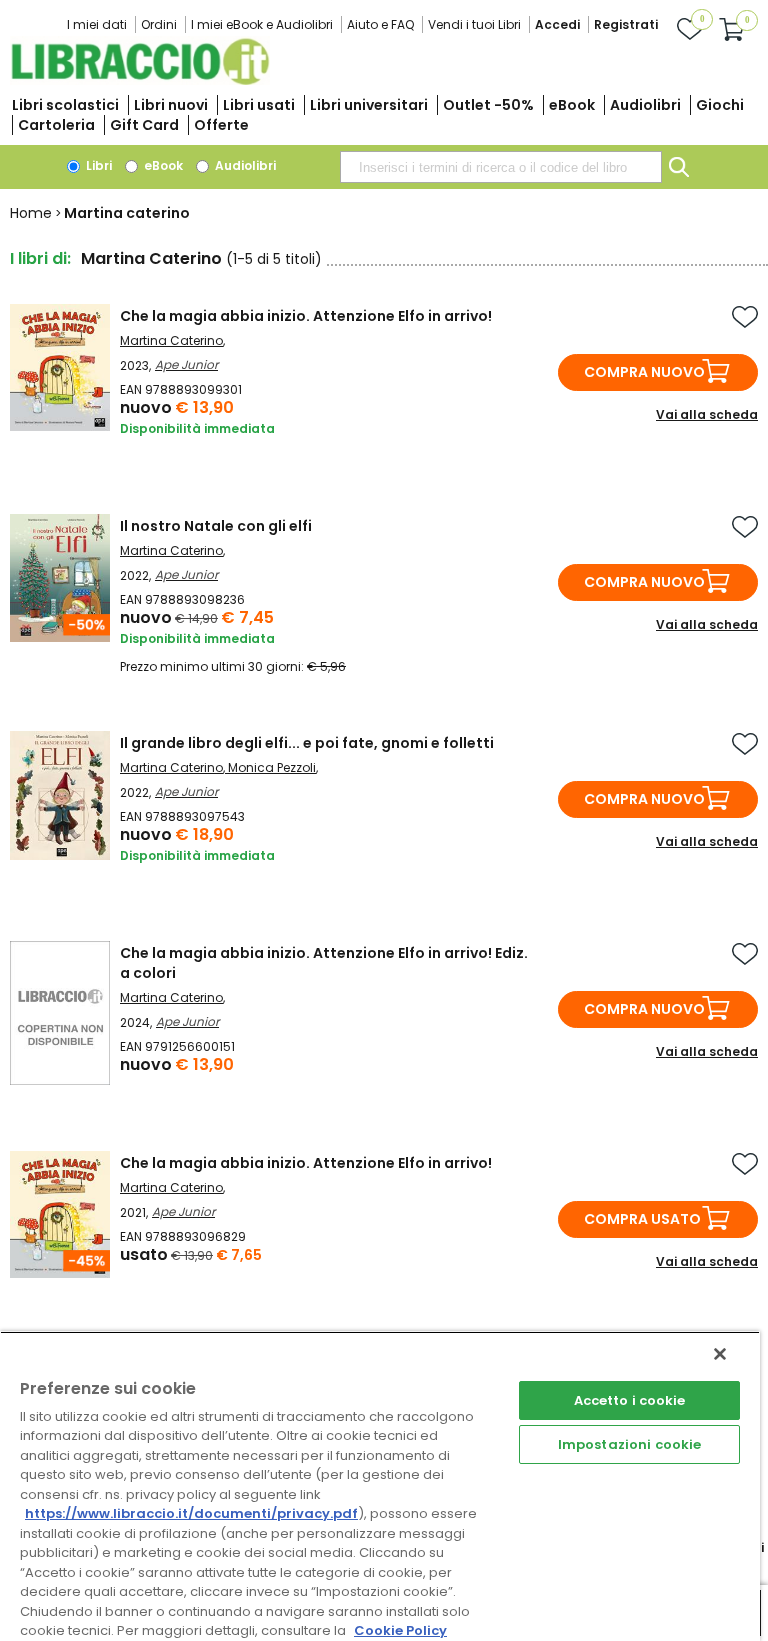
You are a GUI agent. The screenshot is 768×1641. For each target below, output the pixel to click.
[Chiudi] (720, 1354)
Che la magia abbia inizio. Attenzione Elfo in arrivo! (306, 316)
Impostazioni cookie (629, 1444)
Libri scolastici (65, 105)
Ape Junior (186, 364)
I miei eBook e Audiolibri (262, 24)
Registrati (626, 24)
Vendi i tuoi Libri (474, 24)
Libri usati (259, 105)
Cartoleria (56, 125)
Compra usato (642, 1219)
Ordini (159, 24)
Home (31, 213)
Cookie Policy (400, 1630)
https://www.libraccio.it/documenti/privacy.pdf (191, 1513)
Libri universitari (369, 105)
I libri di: (40, 258)
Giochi (720, 105)
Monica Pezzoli (272, 767)
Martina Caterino (171, 340)
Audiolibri (645, 105)
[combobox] (501, 167)
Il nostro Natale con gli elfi (216, 526)
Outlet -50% (488, 105)
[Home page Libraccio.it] (140, 80)
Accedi (557, 24)
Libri (97, 165)
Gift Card (144, 125)
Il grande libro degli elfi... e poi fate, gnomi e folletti (307, 743)
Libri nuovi (171, 105)
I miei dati (97, 24)
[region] (380, 1486)
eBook (572, 105)
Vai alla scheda (707, 414)
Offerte (221, 125)
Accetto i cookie (630, 1400)
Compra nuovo (644, 372)
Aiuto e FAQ (380, 24)
